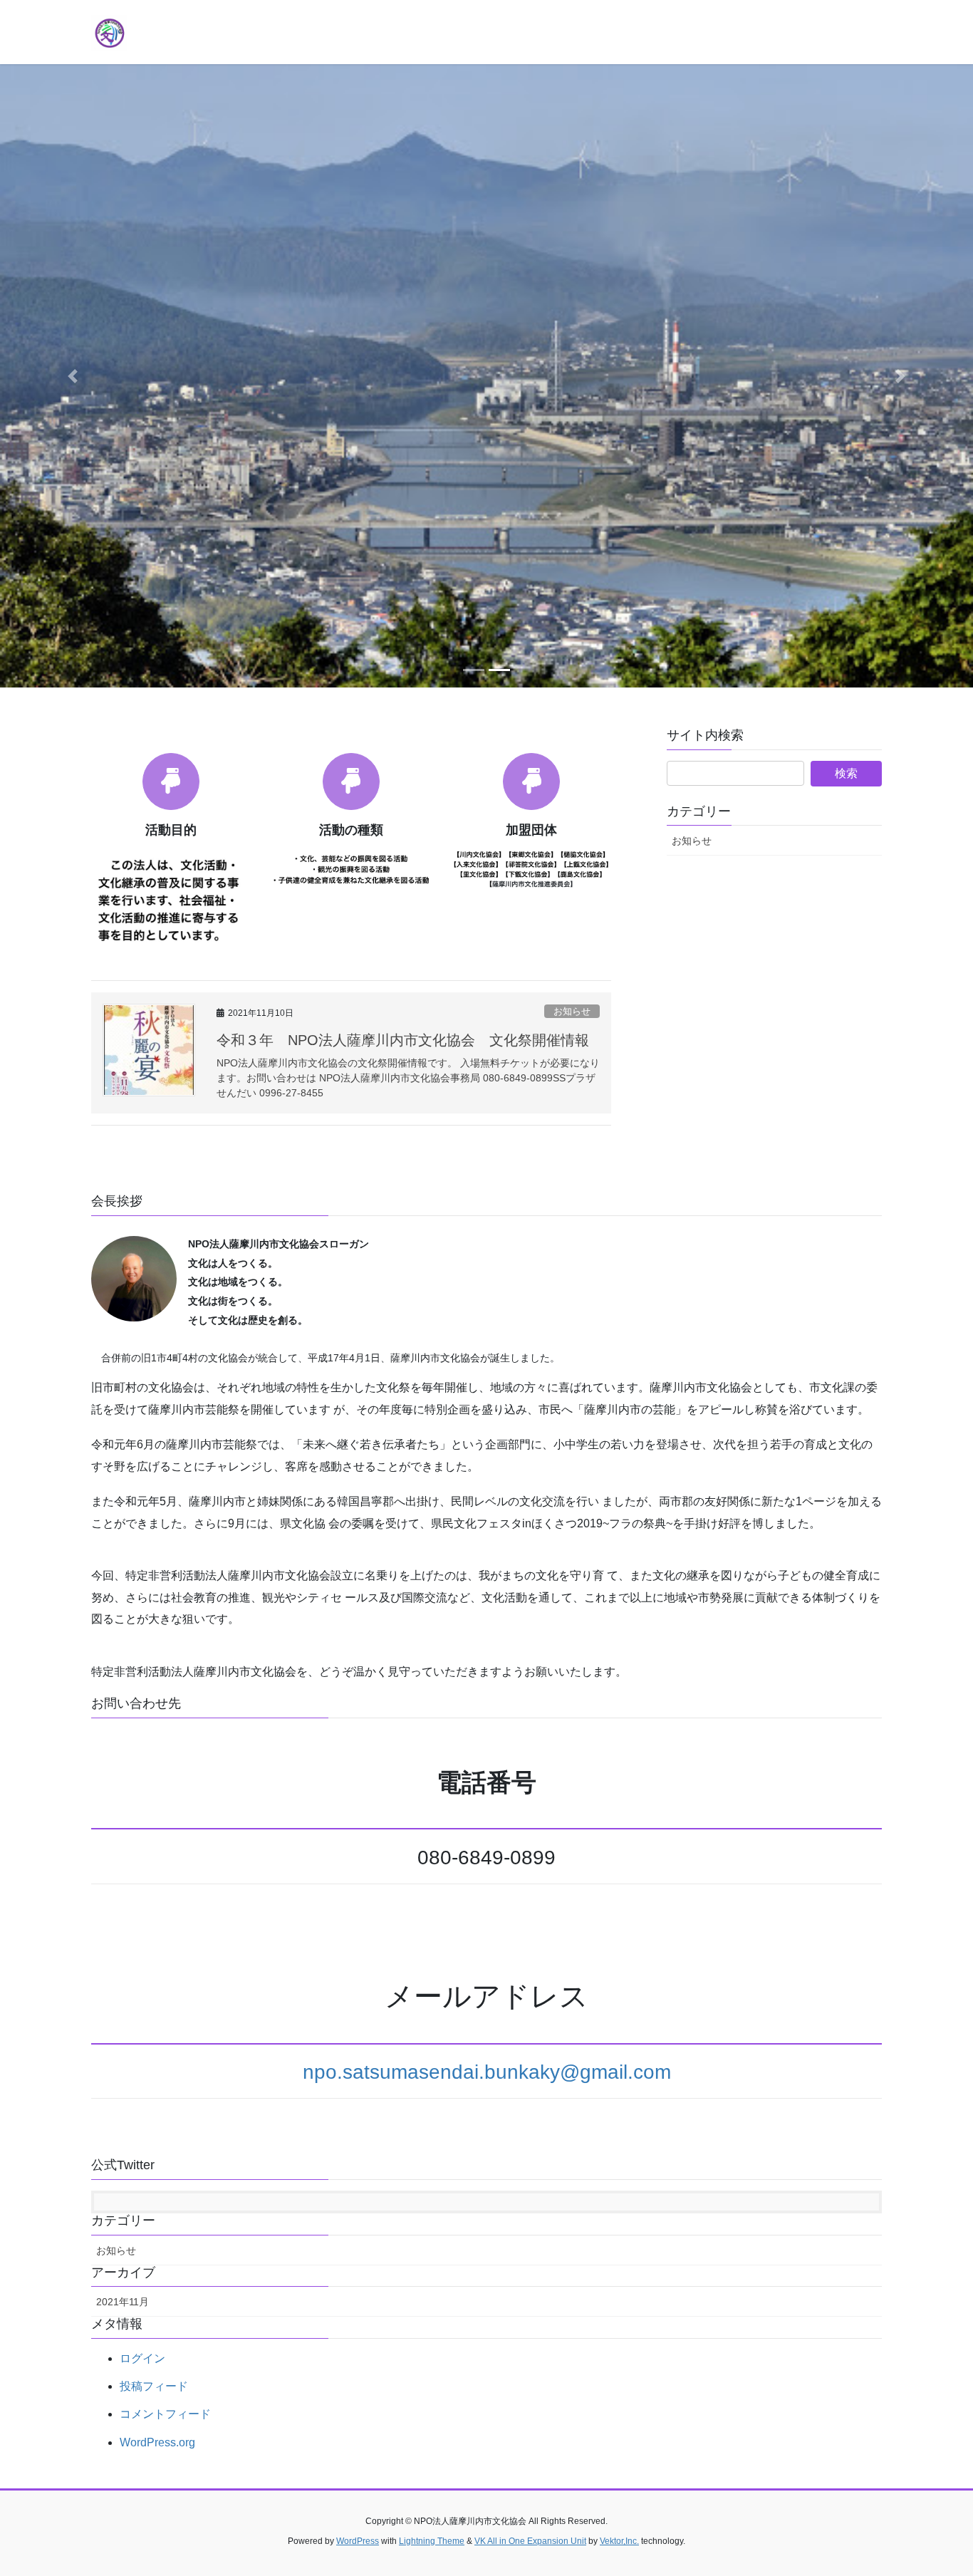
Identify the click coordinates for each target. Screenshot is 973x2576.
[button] (73, 376)
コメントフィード (165, 2414)
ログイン (142, 2358)
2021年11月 (123, 2302)
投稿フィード (154, 2386)
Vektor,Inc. (619, 2541)
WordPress (358, 2541)
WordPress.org (157, 2442)
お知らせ (572, 1011)
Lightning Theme (432, 2541)
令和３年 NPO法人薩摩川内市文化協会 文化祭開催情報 (403, 1040)
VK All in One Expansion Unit (530, 2541)
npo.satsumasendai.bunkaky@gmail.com (487, 2072)
